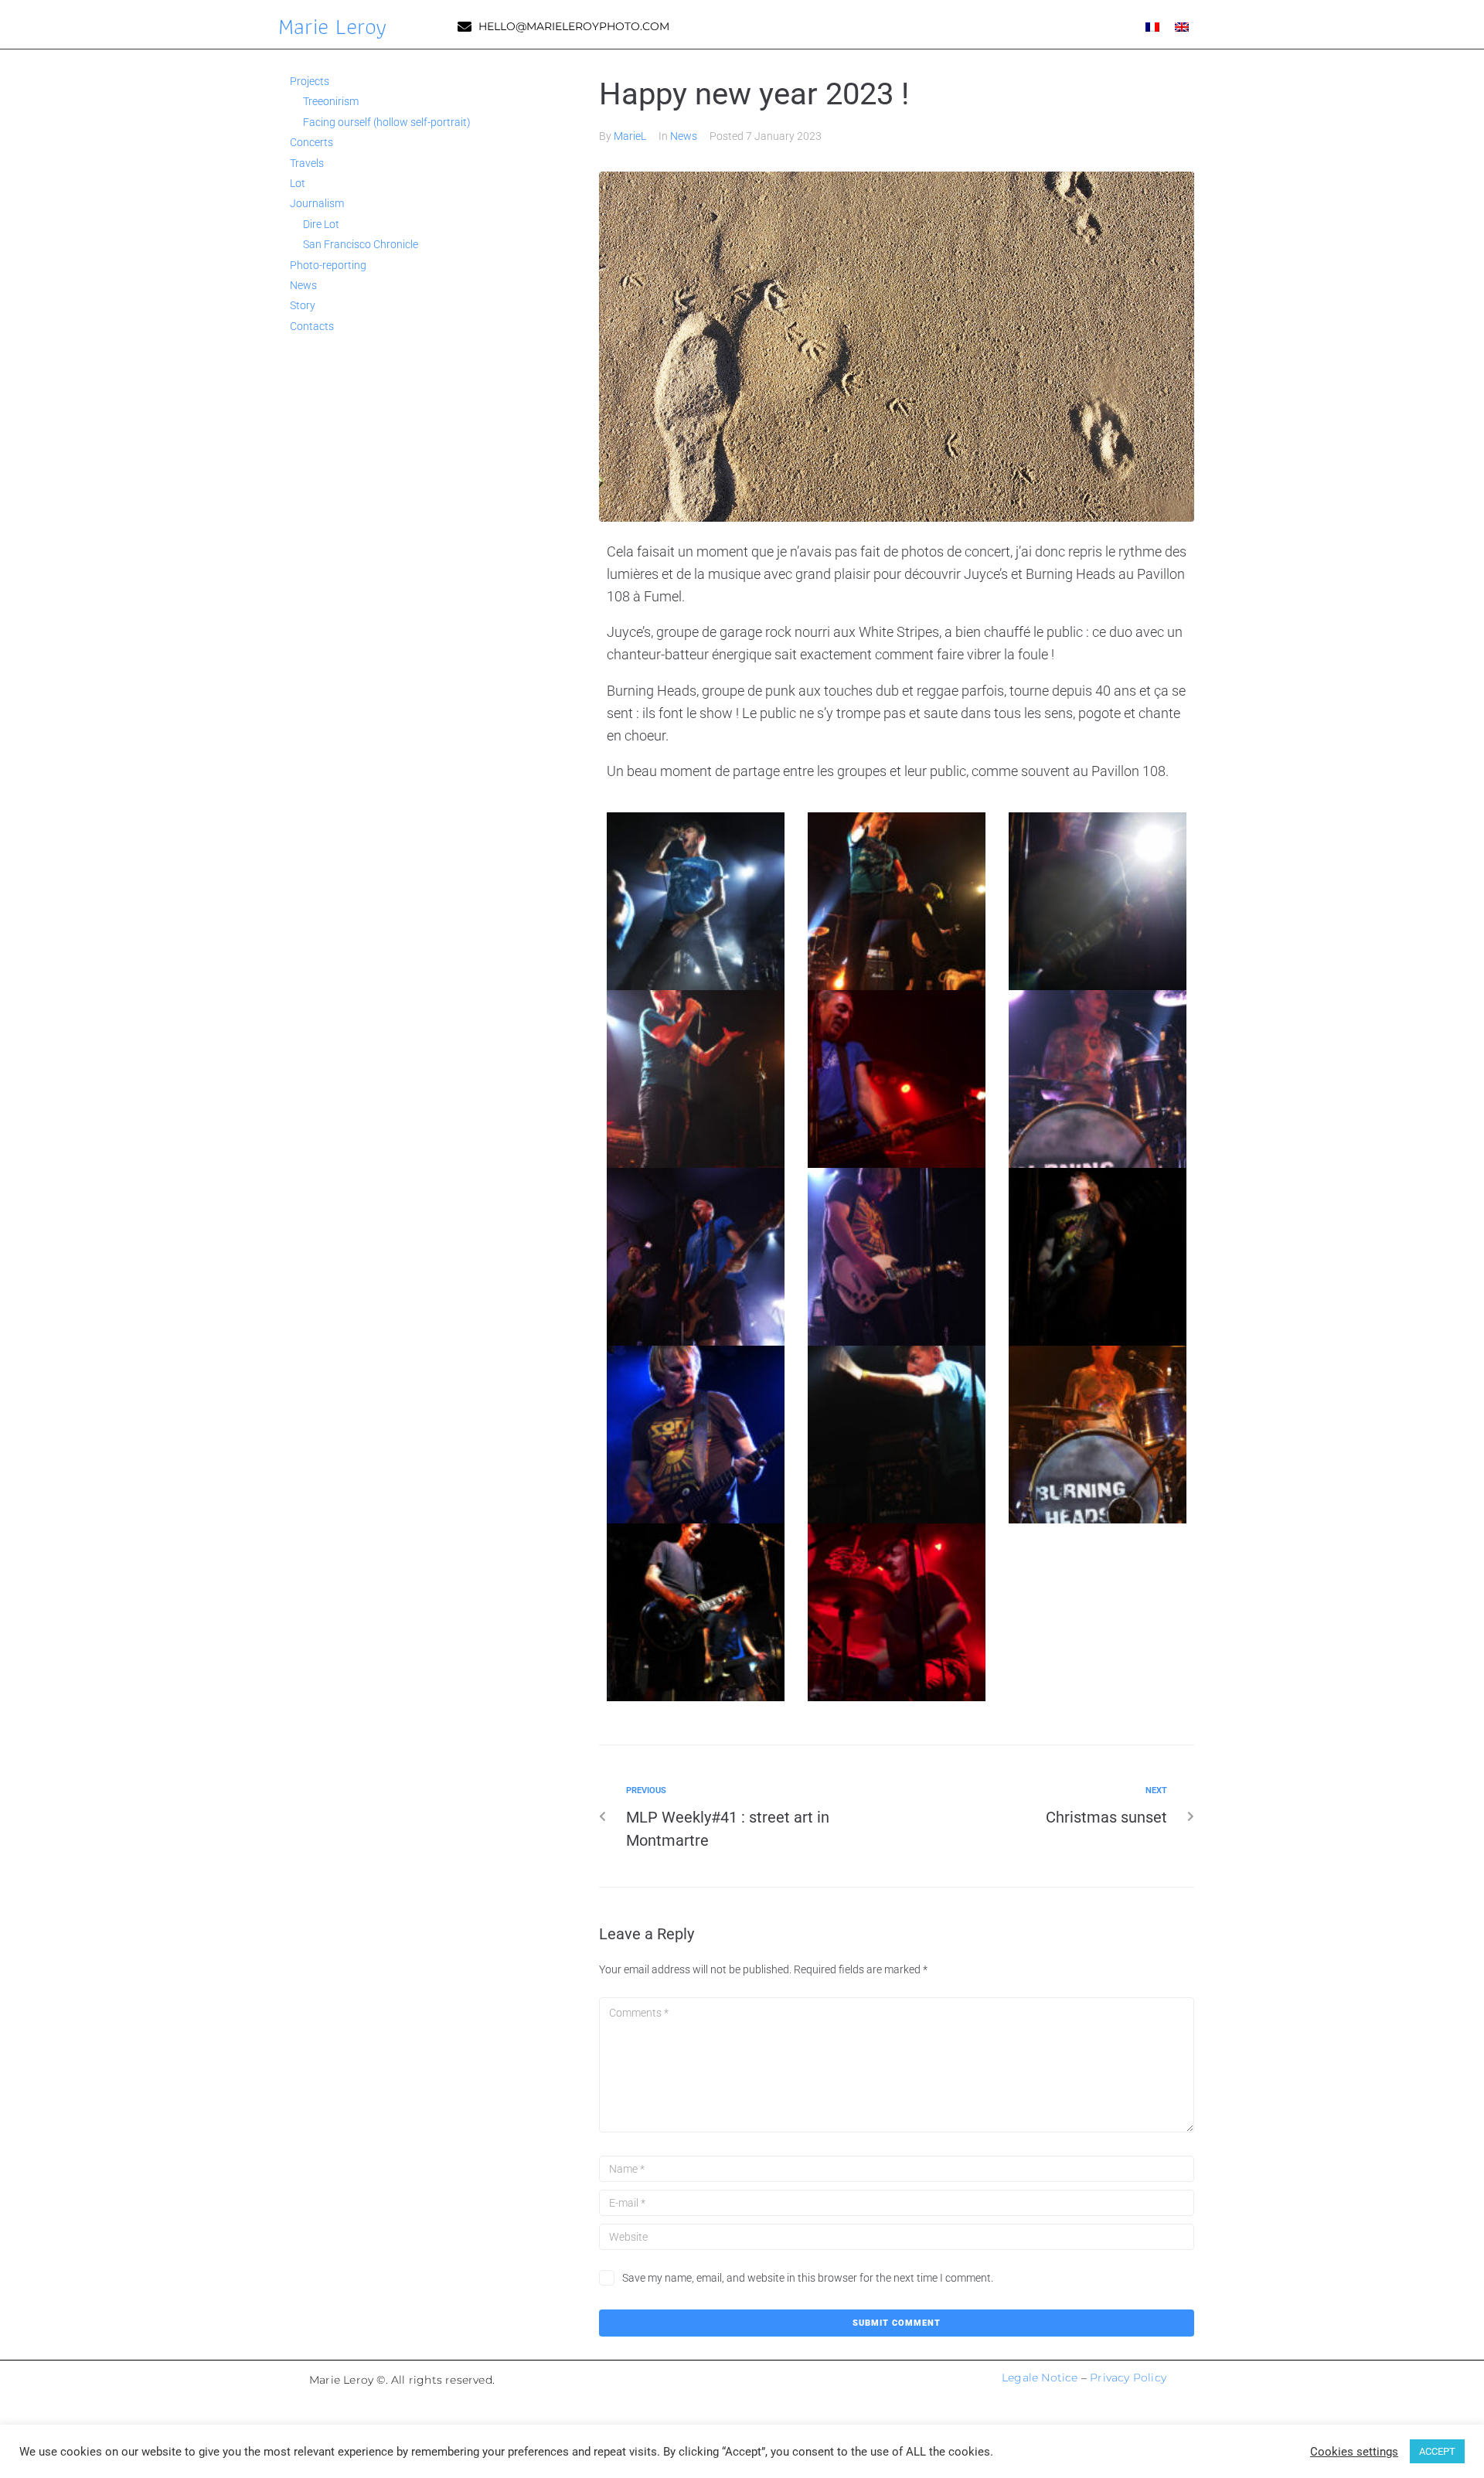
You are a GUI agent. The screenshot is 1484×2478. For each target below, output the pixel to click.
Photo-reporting (328, 265)
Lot (298, 183)
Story (303, 305)
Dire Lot (321, 224)
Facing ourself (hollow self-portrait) (387, 122)
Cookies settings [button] (1354, 2452)
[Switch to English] (1182, 26)
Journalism (317, 203)
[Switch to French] (1152, 26)
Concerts (311, 142)
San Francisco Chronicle (361, 244)
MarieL (630, 136)
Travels (307, 163)
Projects (310, 81)
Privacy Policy (1128, 2378)
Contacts (312, 326)
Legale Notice (1040, 2378)
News (684, 136)
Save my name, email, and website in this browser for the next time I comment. (808, 2278)
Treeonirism (331, 101)
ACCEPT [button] (1437, 2451)
